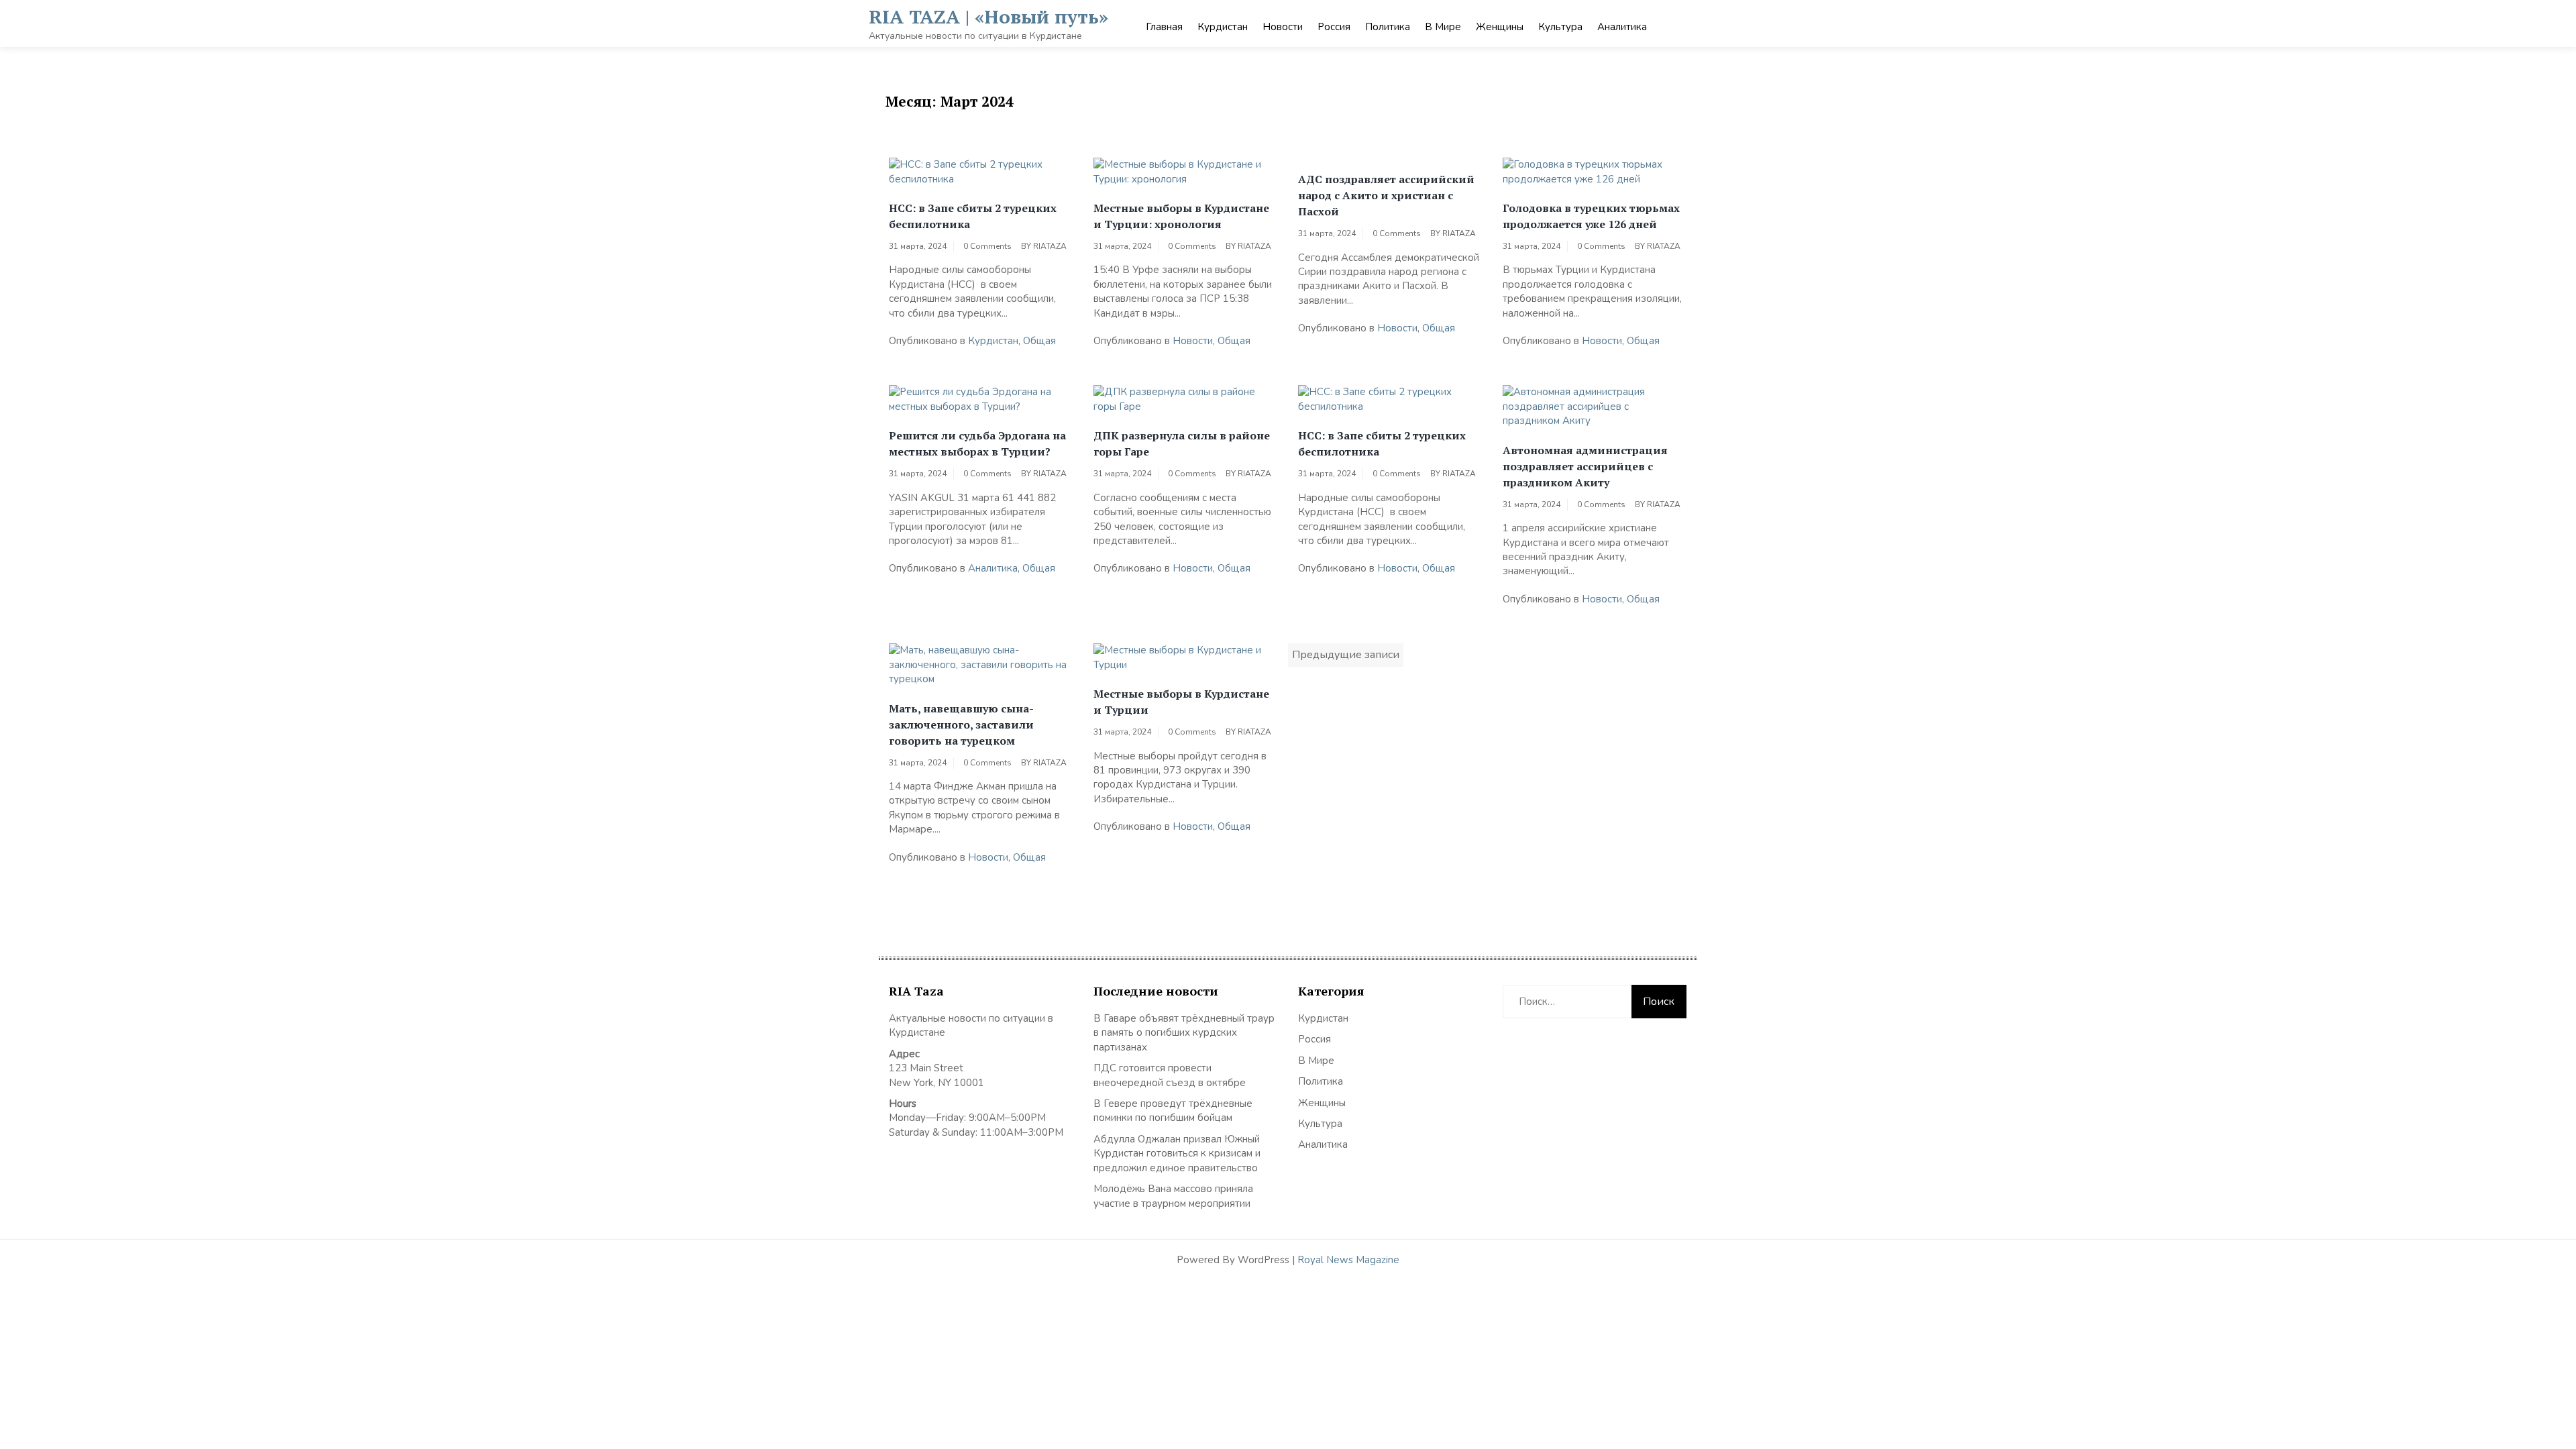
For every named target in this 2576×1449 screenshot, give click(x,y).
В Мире (1443, 27)
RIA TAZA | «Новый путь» (988, 16)
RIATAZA (1050, 246)
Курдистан (1223, 27)
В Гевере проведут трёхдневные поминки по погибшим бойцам (1173, 1111)
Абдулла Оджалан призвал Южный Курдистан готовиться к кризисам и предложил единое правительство (1177, 1153)
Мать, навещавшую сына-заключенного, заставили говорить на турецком (961, 724)
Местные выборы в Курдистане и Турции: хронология (1181, 216)
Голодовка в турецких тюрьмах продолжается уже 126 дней (1591, 216)
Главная (1164, 27)
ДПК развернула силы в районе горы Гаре (1182, 443)
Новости (1283, 27)
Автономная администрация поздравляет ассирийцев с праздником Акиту (1585, 466)
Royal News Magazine (1348, 1260)
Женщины (1500, 27)
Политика (1388, 27)
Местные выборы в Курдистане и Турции (1181, 702)
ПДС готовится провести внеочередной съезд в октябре (1170, 1075)
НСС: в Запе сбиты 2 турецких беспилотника (973, 216)
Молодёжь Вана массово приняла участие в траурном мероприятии (1173, 1196)
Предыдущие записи (1346, 655)
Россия (1334, 27)
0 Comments (987, 246)
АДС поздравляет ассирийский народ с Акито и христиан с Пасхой (1386, 195)
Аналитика (1622, 27)
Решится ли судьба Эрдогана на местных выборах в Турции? (977, 443)
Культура (1560, 27)
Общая (1039, 341)
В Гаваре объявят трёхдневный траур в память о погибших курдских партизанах (1184, 1033)
